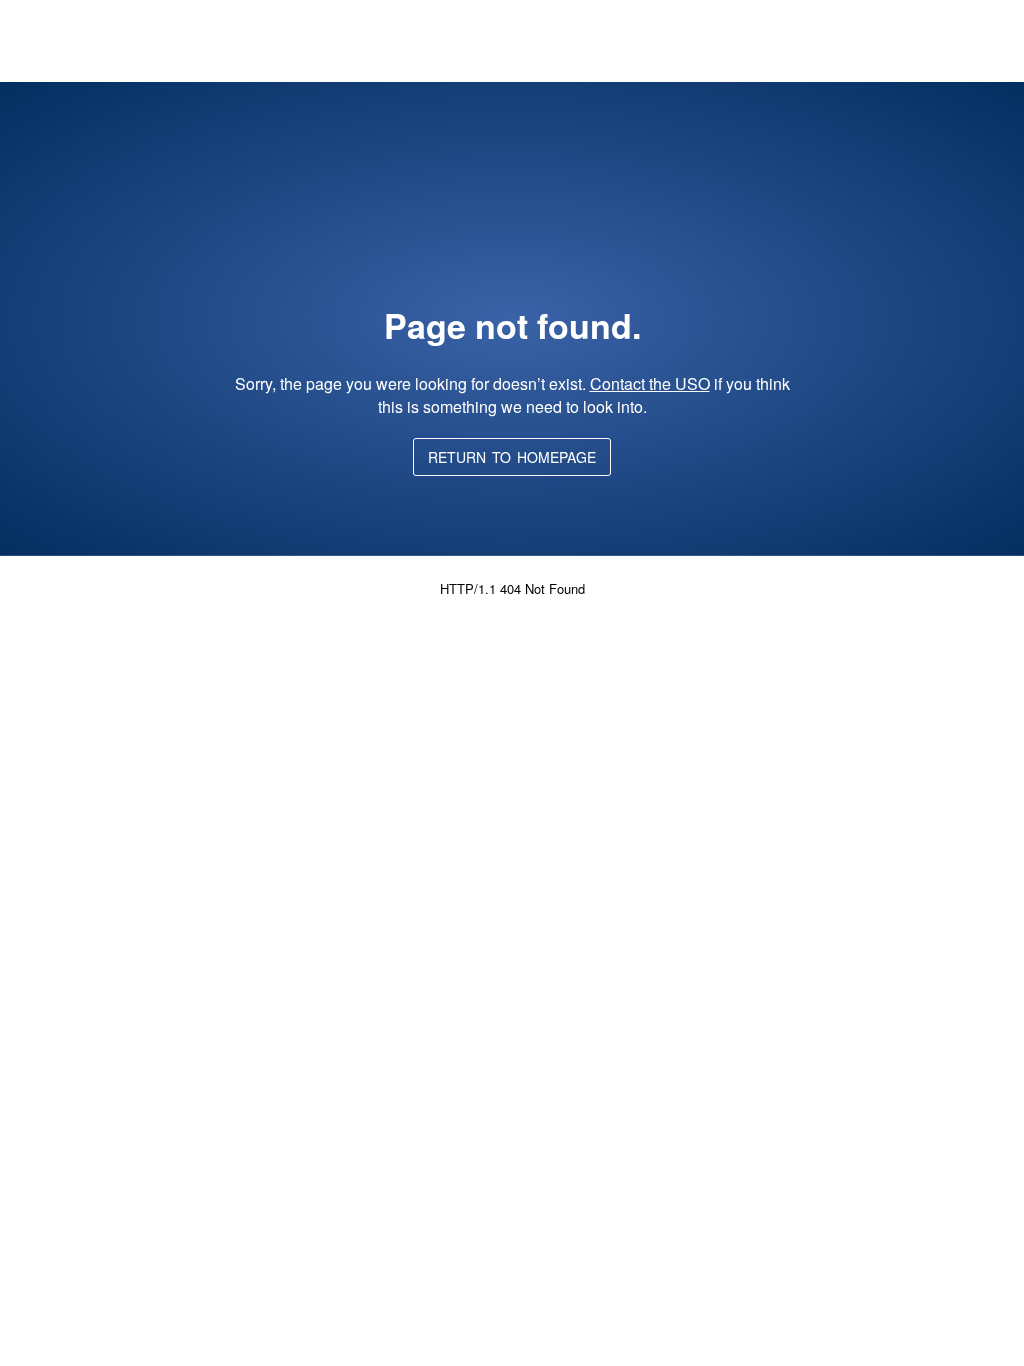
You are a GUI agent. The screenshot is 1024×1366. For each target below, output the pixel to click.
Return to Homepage (512, 457)
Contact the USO (650, 383)
